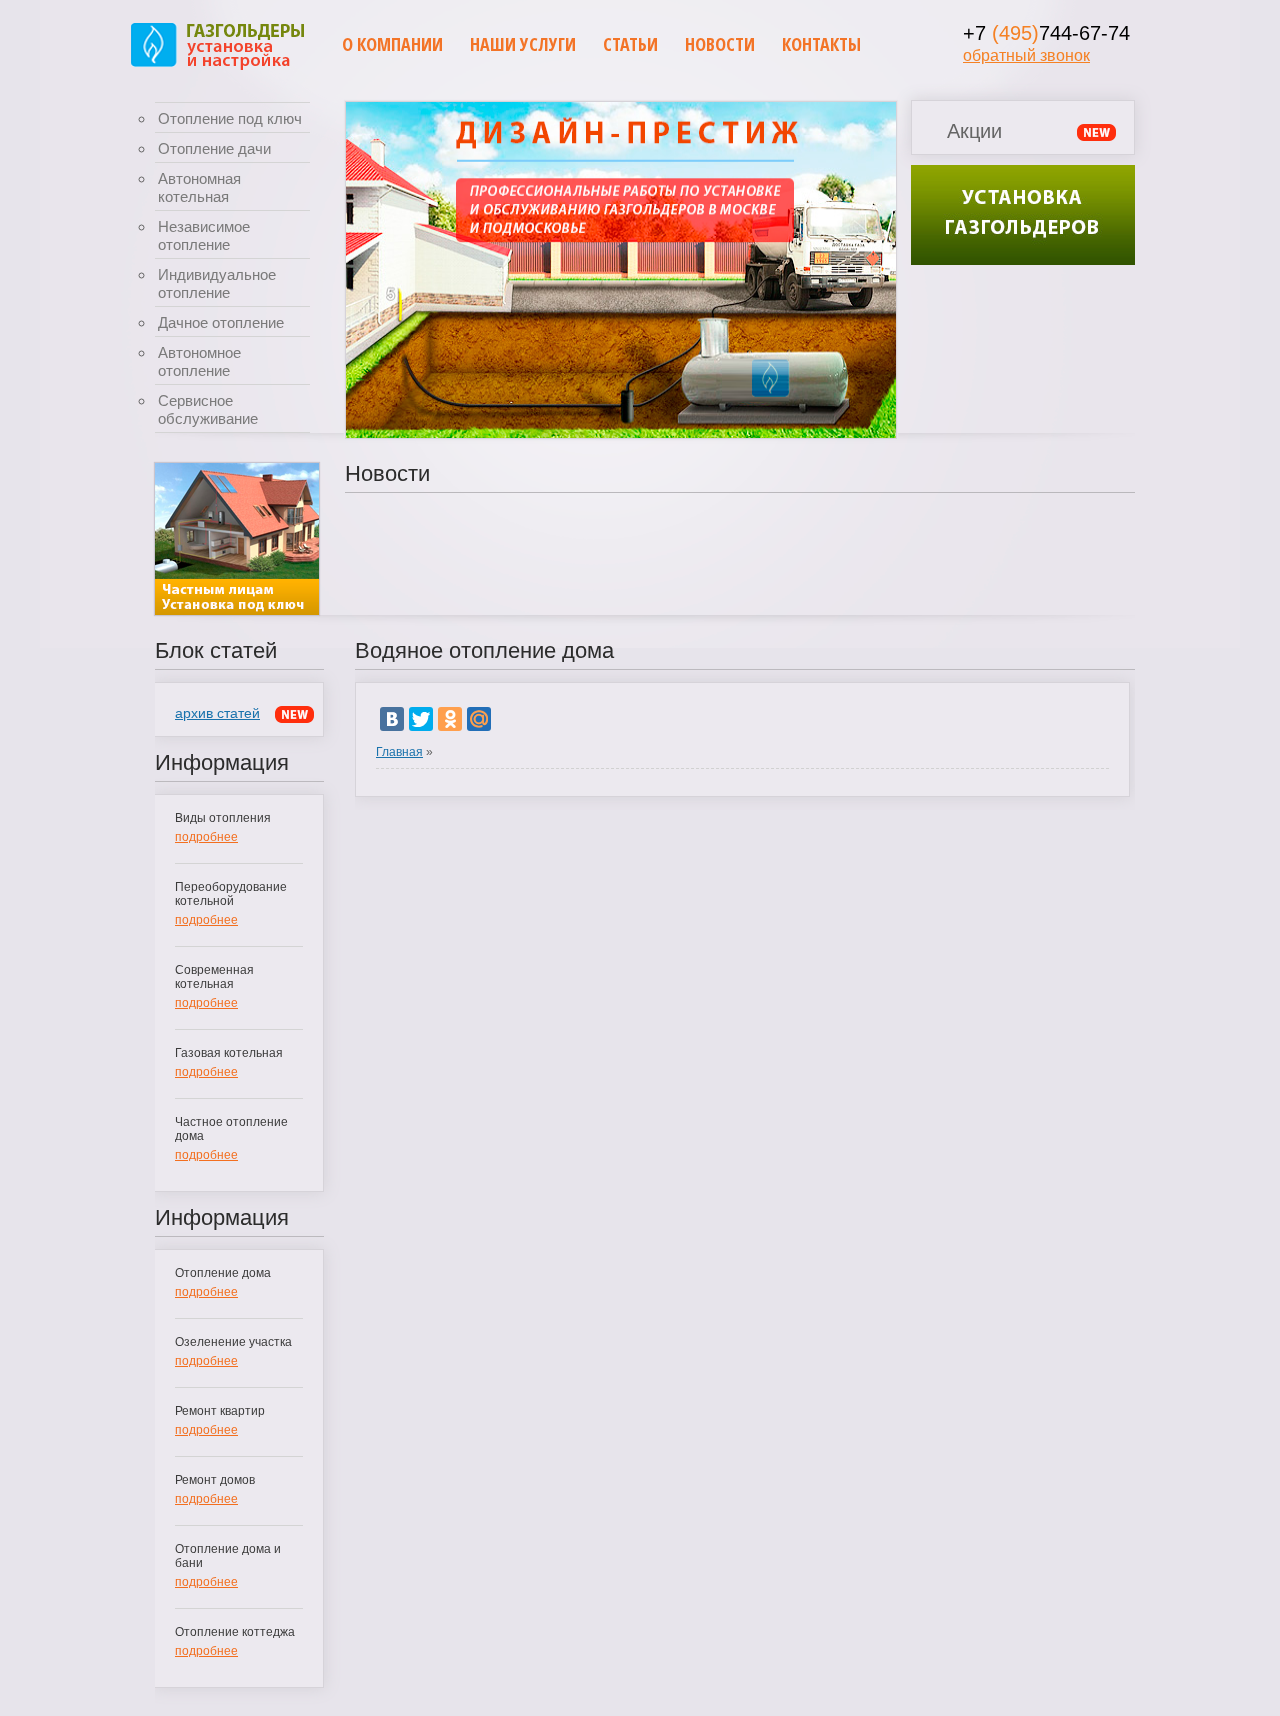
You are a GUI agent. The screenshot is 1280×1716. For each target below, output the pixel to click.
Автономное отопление (199, 361)
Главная (399, 752)
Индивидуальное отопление (217, 283)
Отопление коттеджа (235, 1632)
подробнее (206, 837)
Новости (720, 44)
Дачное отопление (221, 322)
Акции (974, 131)
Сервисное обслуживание (208, 409)
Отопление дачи (214, 148)
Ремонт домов (215, 1480)
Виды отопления (223, 818)
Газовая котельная (229, 1053)
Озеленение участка (233, 1342)
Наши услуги (523, 44)
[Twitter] (421, 719)
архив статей (217, 713)
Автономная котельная (199, 187)
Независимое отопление (204, 235)
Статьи (630, 44)
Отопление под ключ (230, 118)
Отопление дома (223, 1273)
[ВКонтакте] (392, 719)
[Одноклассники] (450, 719)
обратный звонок (1026, 55)
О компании (392, 44)
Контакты (821, 44)
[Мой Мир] (479, 719)
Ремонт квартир (220, 1411)
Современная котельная (214, 977)
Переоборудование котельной (231, 894)
